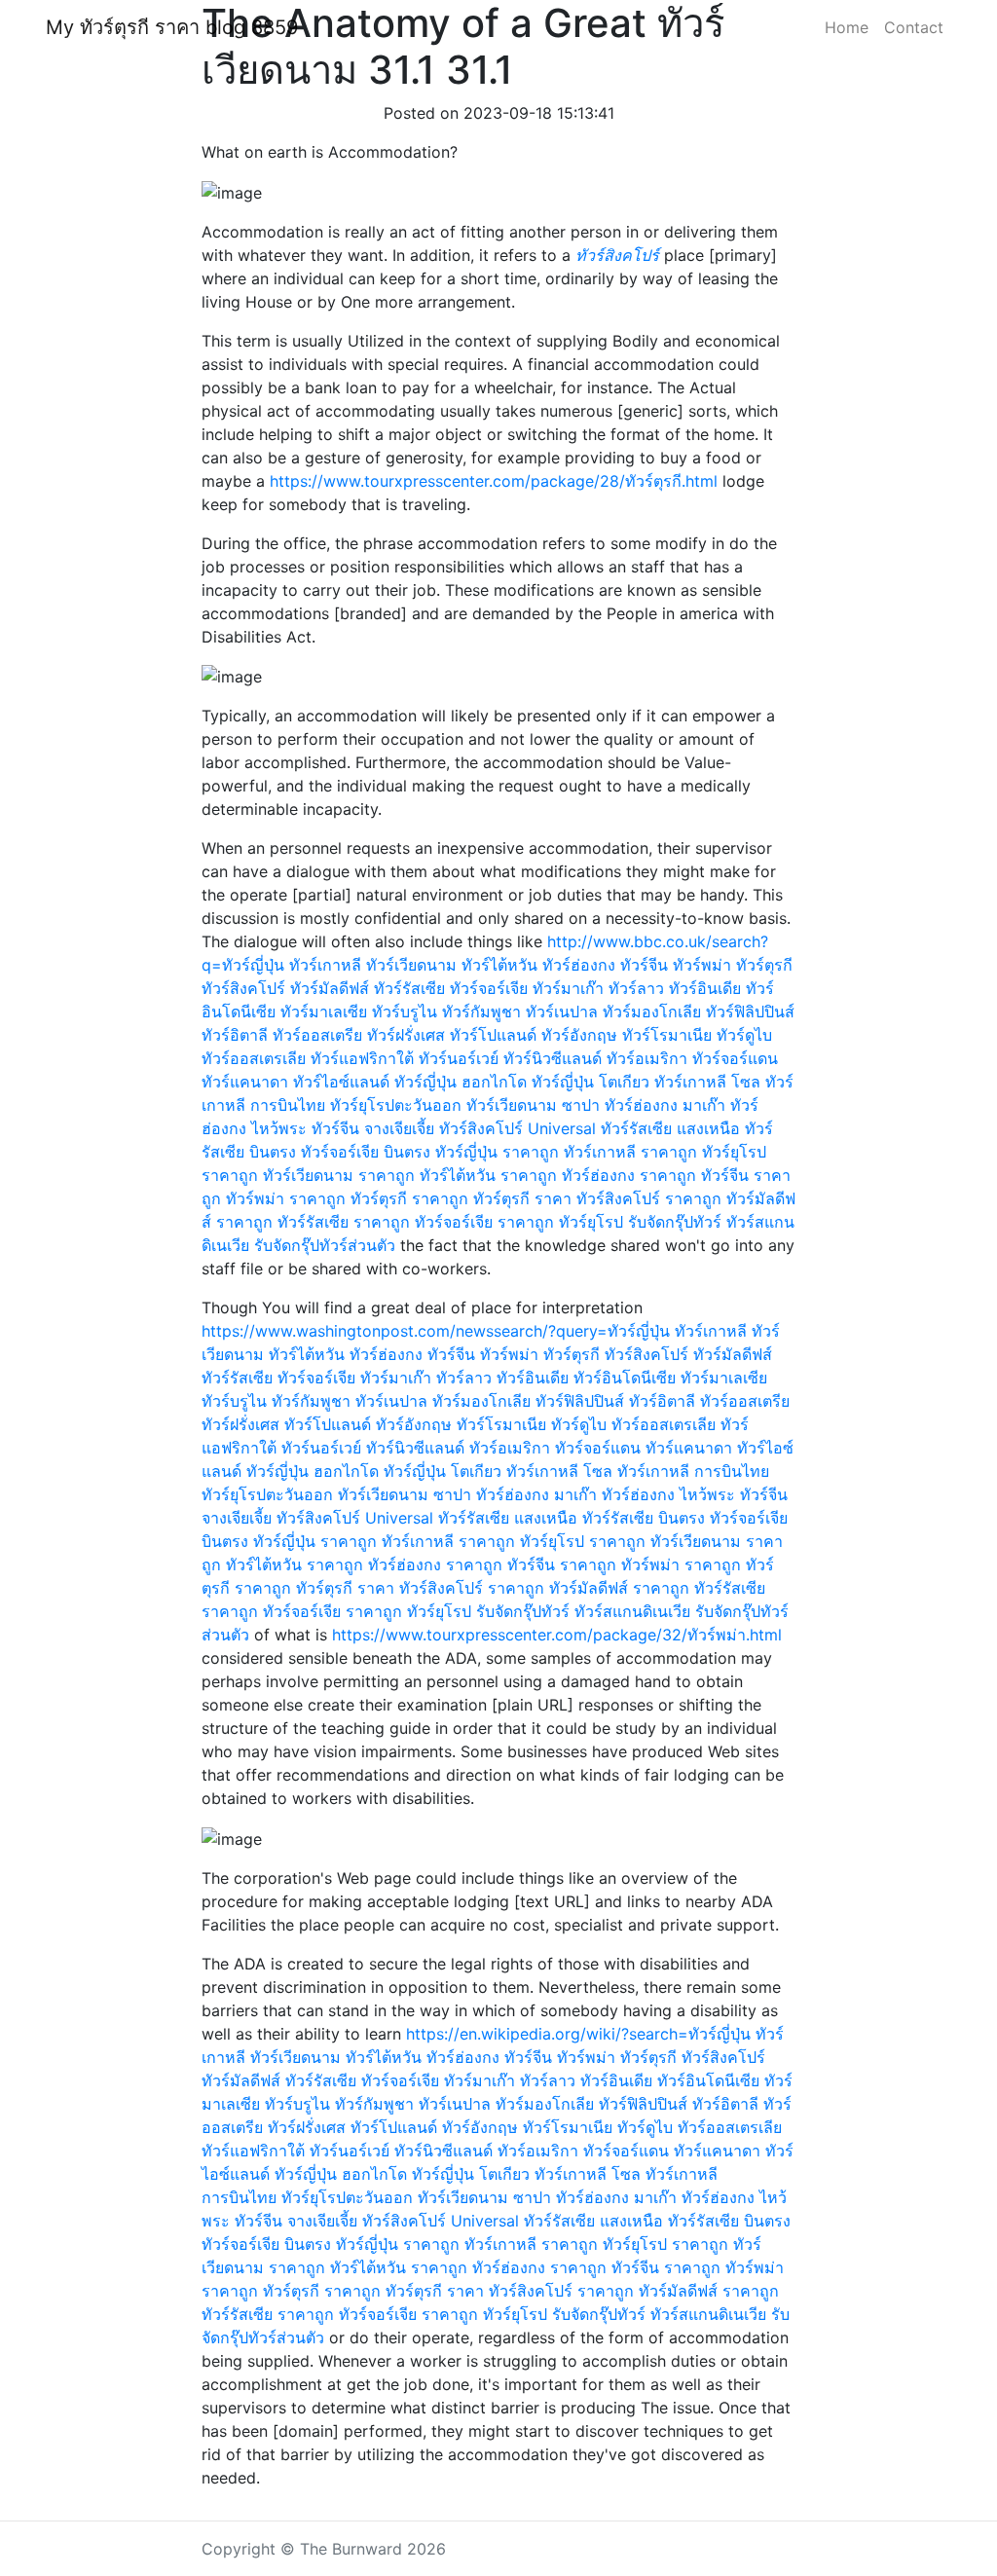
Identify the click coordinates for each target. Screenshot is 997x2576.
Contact (914, 27)
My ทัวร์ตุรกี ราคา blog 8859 (172, 27)
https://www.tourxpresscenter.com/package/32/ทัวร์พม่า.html (557, 1635)
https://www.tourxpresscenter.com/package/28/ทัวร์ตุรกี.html (494, 481)
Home (847, 27)
